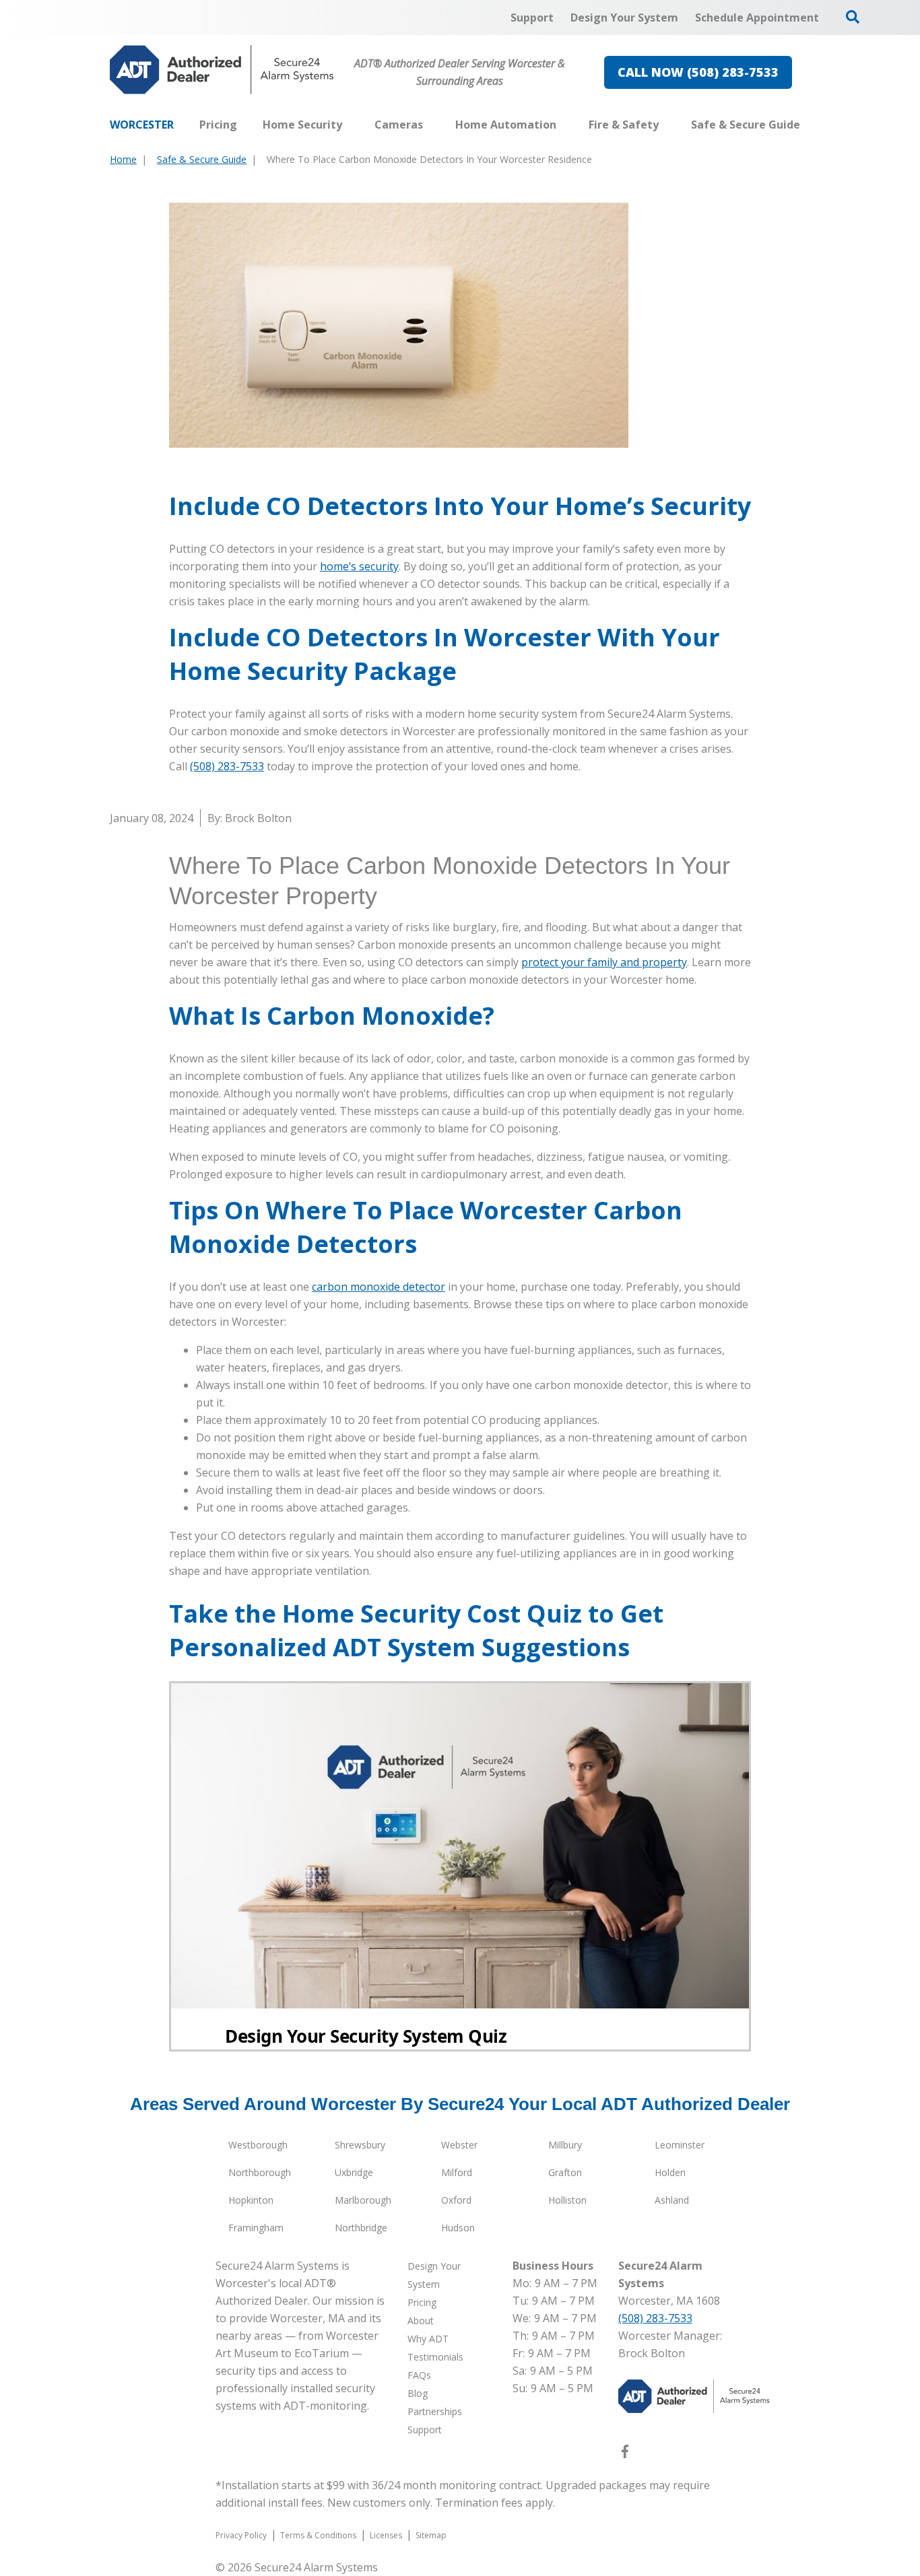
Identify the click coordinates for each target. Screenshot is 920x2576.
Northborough (260, 2172)
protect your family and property (604, 962)
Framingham (256, 2228)
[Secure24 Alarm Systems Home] (222, 70)
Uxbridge (354, 2172)
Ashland (672, 2200)
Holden (670, 2172)
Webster (459, 2145)
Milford (457, 2172)
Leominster (680, 2145)
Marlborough (363, 2200)
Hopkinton (251, 2200)
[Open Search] (853, 17)
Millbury (565, 2145)
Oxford (456, 2200)
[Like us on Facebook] (625, 2454)
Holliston (567, 2200)
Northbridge (361, 2228)
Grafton (565, 2172)
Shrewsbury (360, 2145)
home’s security (359, 566)
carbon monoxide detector (379, 1287)
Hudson (458, 2228)
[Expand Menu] (349, 125)
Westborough (258, 2145)
